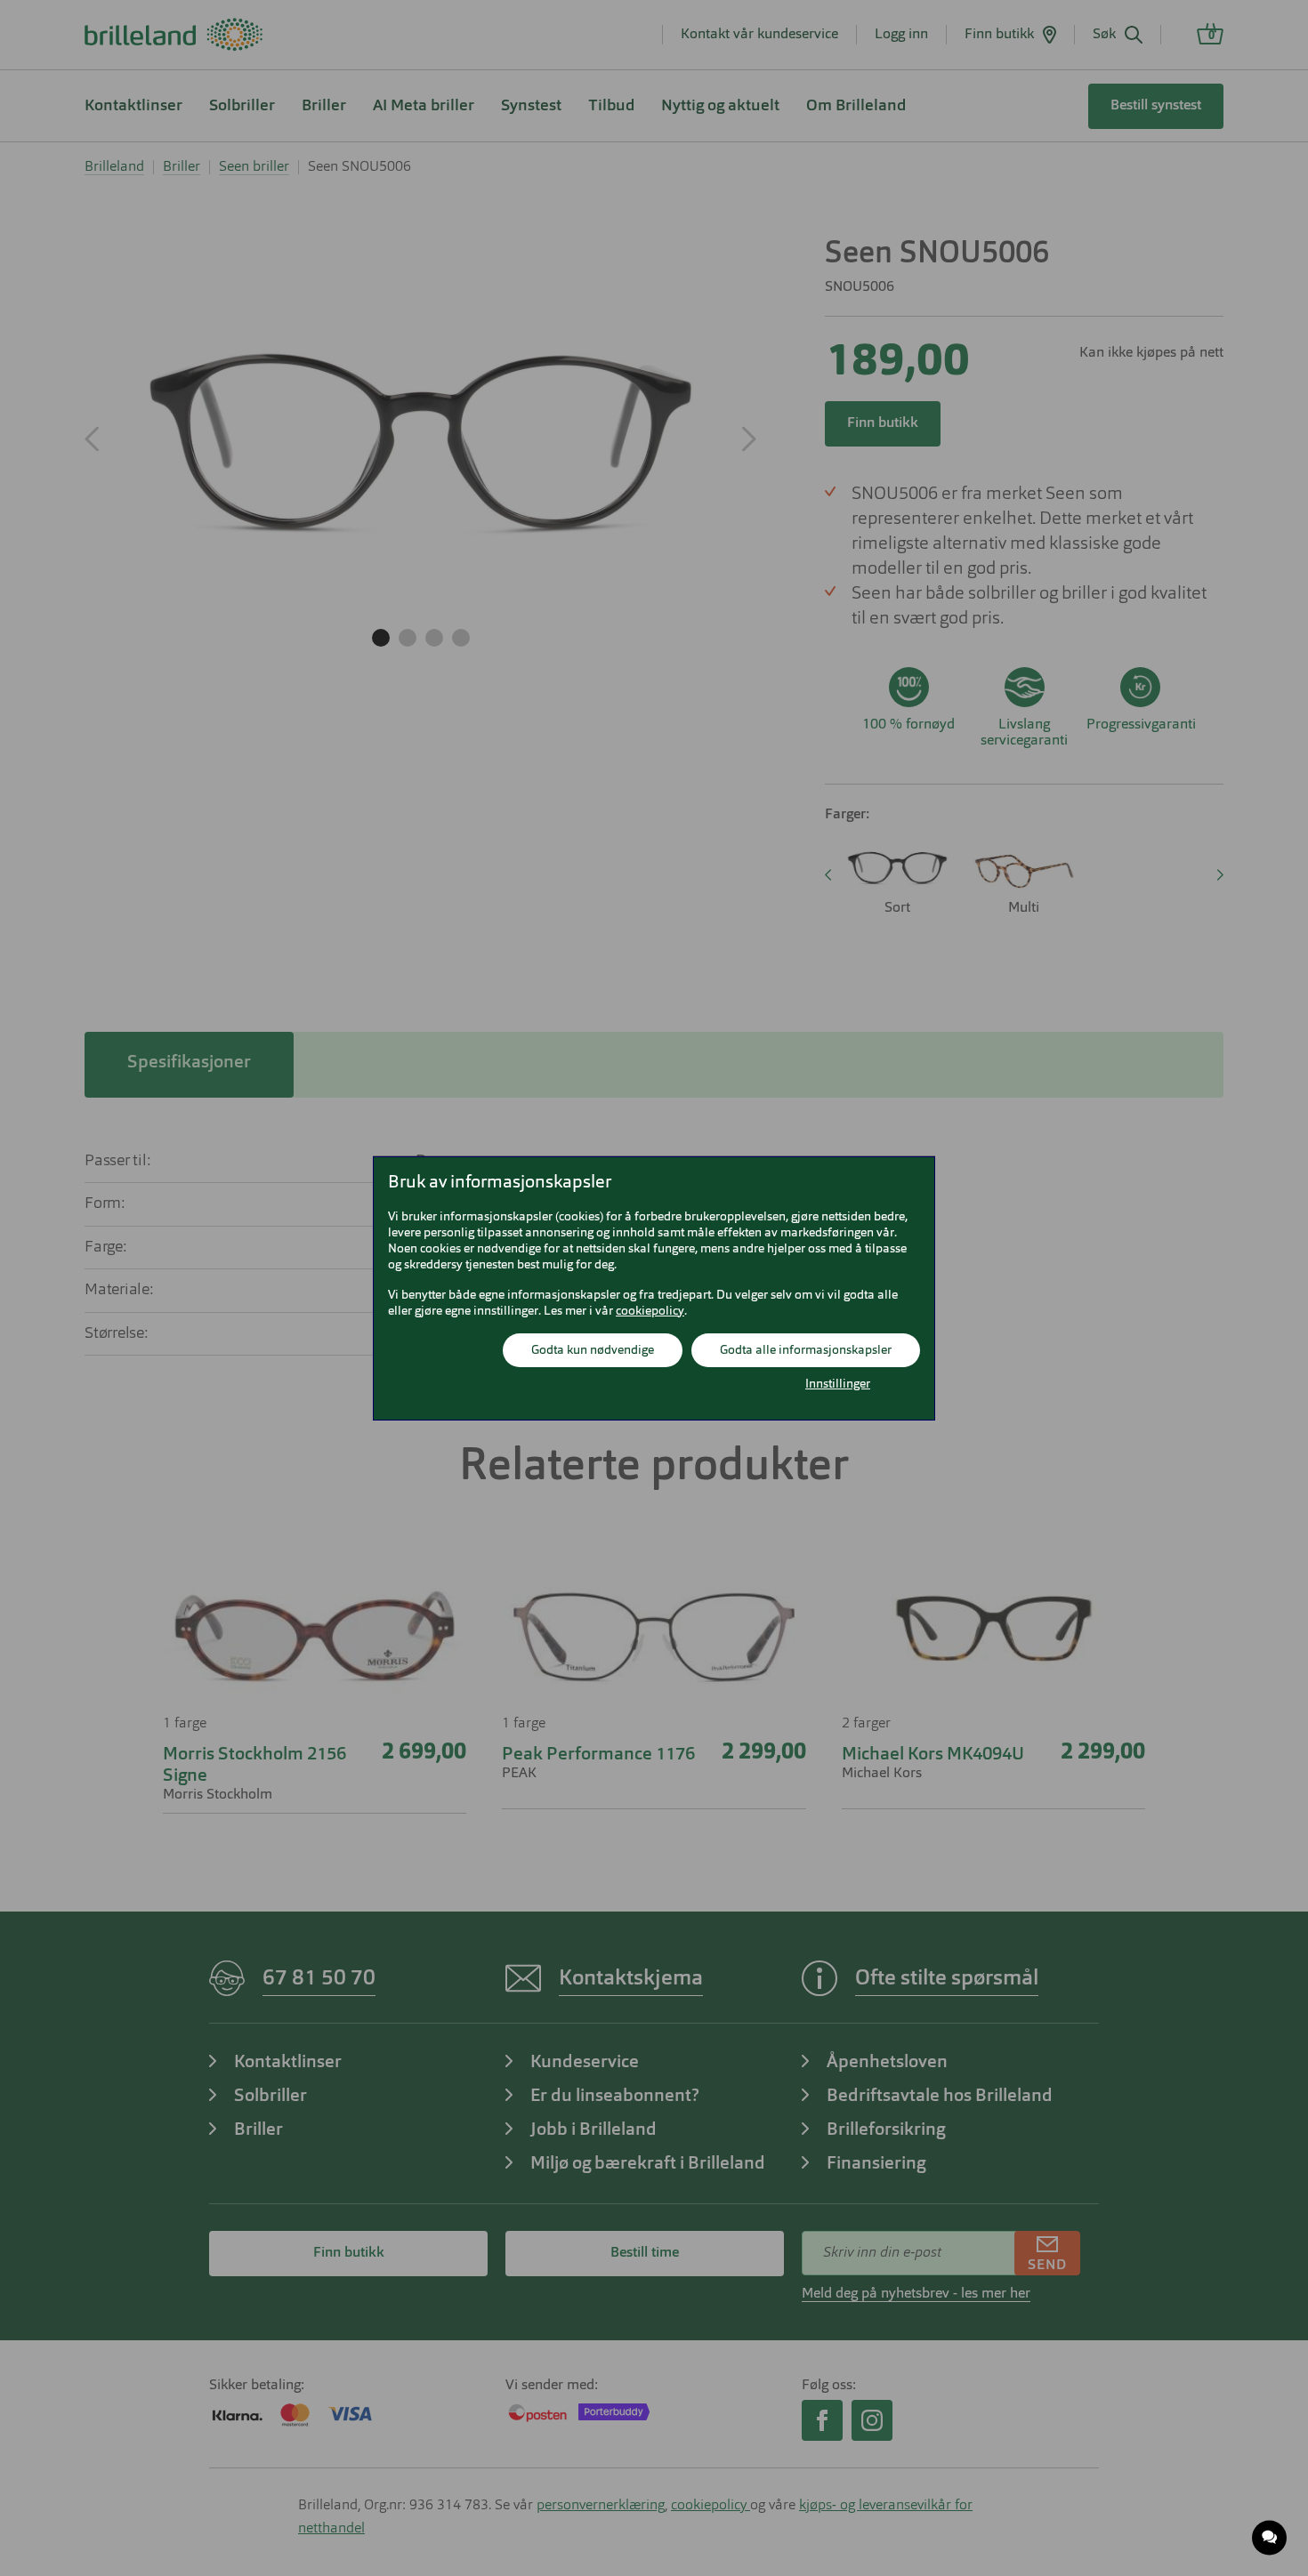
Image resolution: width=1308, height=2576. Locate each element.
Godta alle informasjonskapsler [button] (806, 1350)
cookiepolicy (650, 1311)
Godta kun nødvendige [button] (593, 1350)
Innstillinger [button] (838, 1384)
